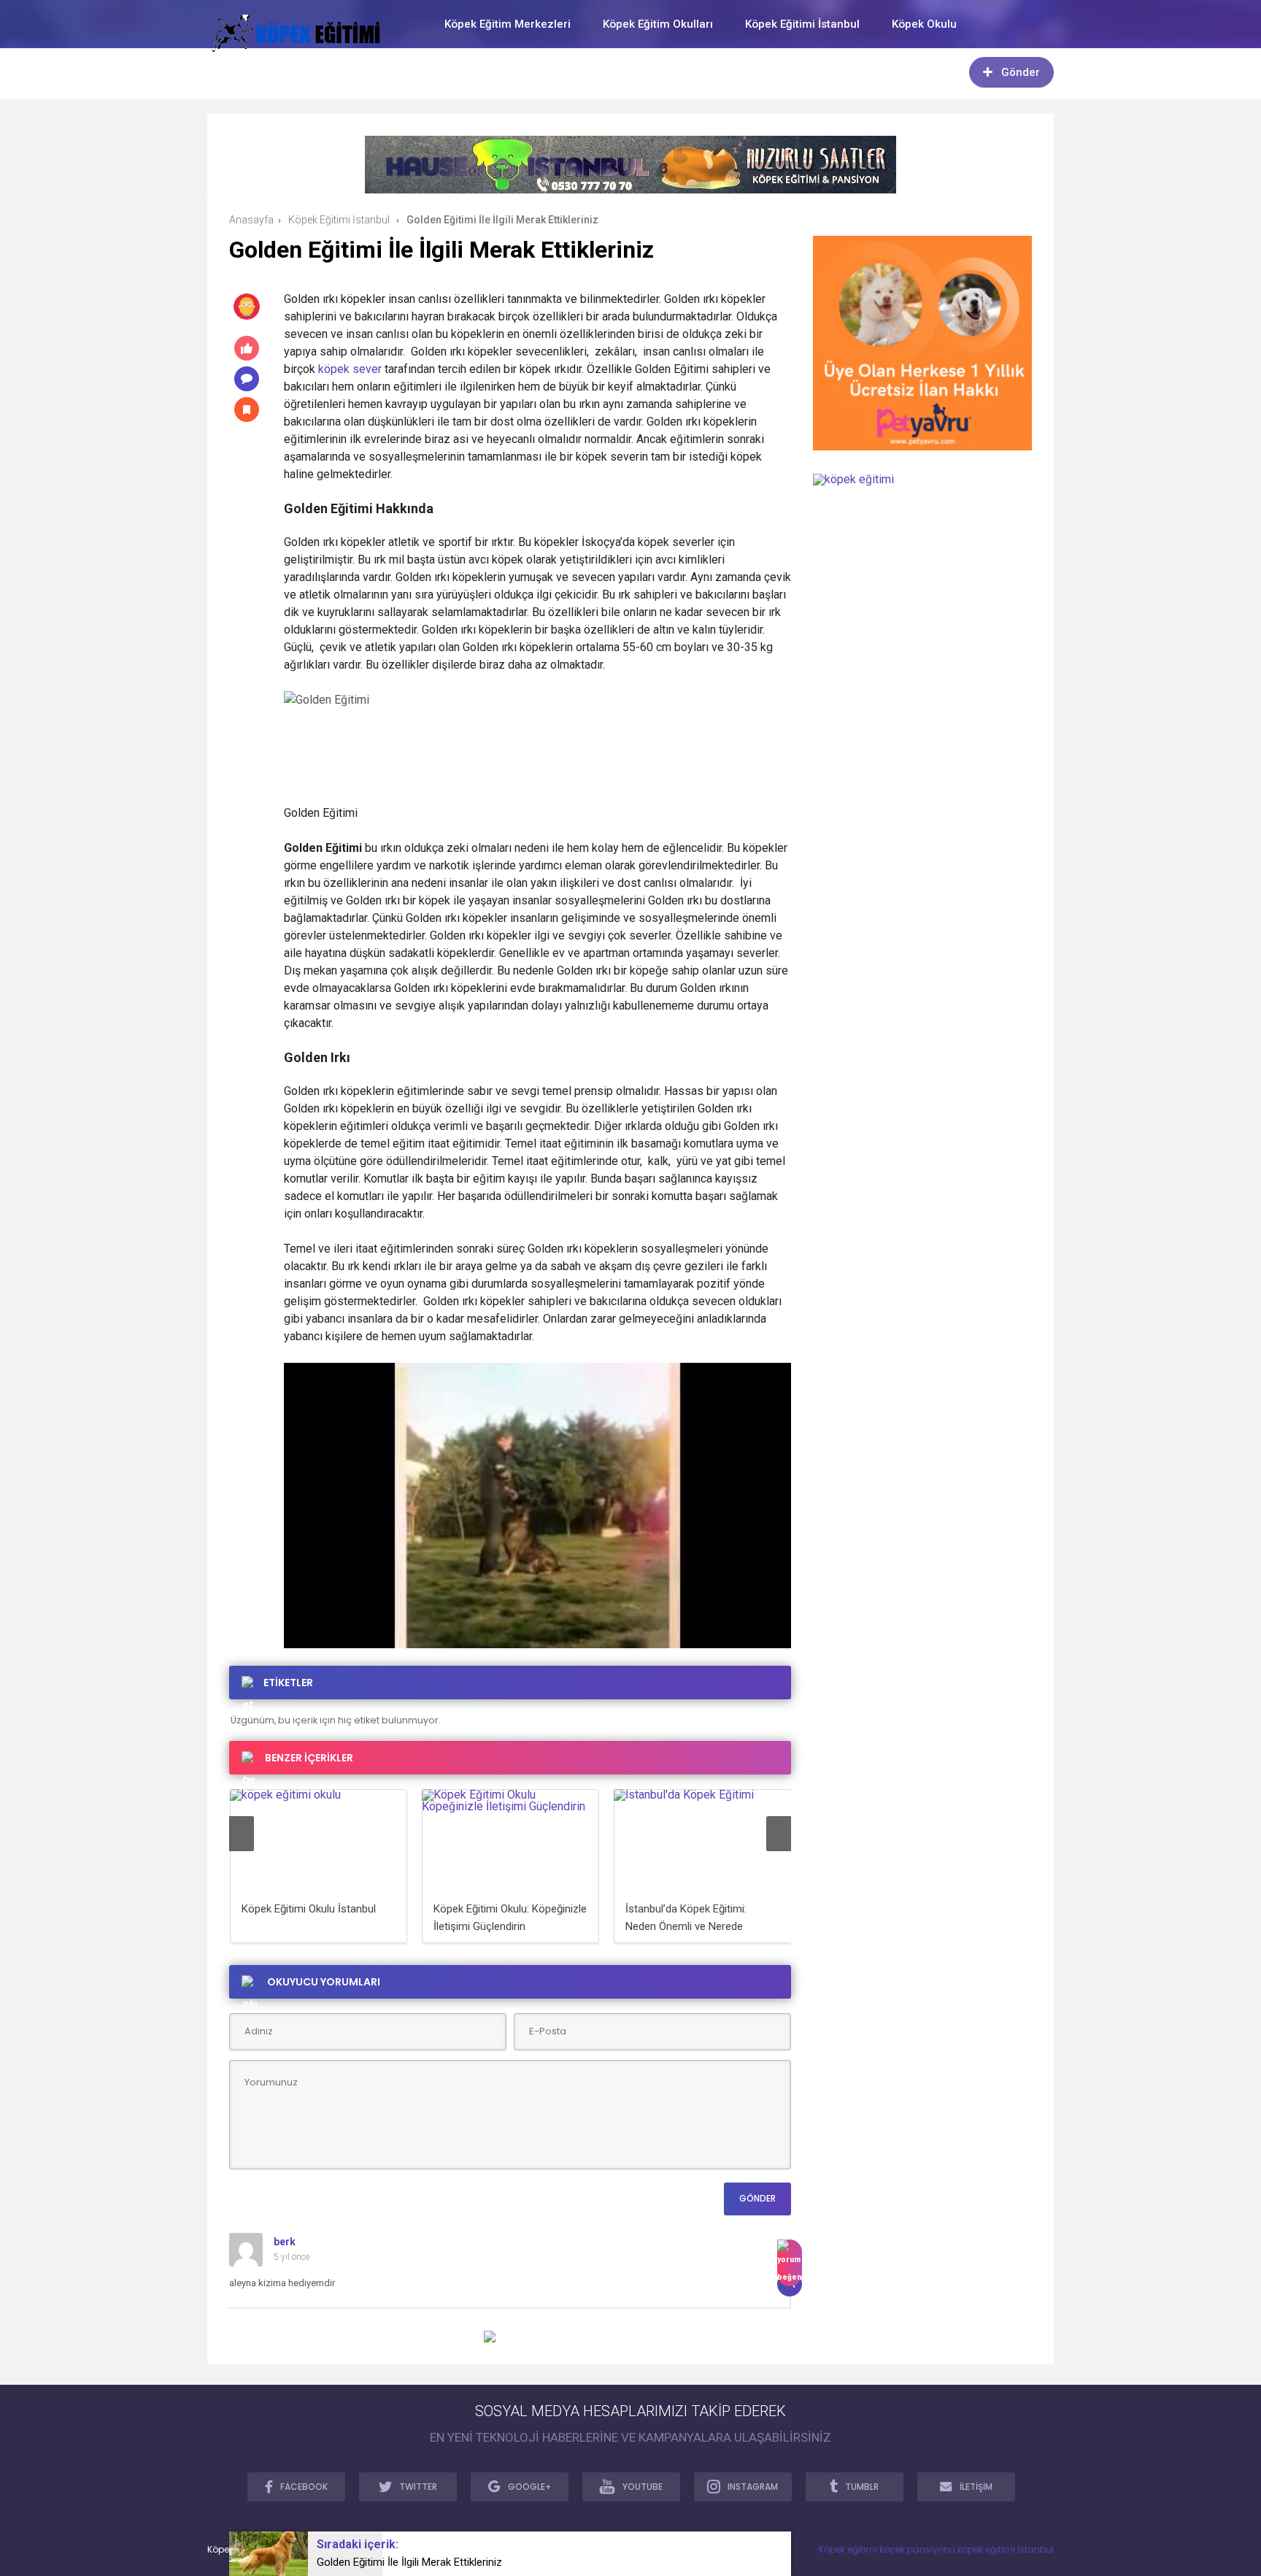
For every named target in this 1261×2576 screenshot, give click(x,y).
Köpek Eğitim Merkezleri (508, 24)
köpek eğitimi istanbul (1006, 2549)
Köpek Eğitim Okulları (658, 24)
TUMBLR (862, 2487)
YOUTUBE (643, 2487)
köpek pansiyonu (917, 2549)
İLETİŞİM (976, 2487)
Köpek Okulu (924, 24)
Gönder (1021, 72)
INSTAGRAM (753, 2487)
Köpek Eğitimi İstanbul (802, 24)
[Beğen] (790, 2263)
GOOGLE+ (529, 2487)
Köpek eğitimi (848, 2549)
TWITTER (418, 2487)
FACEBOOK (304, 2487)
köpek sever (350, 369)
